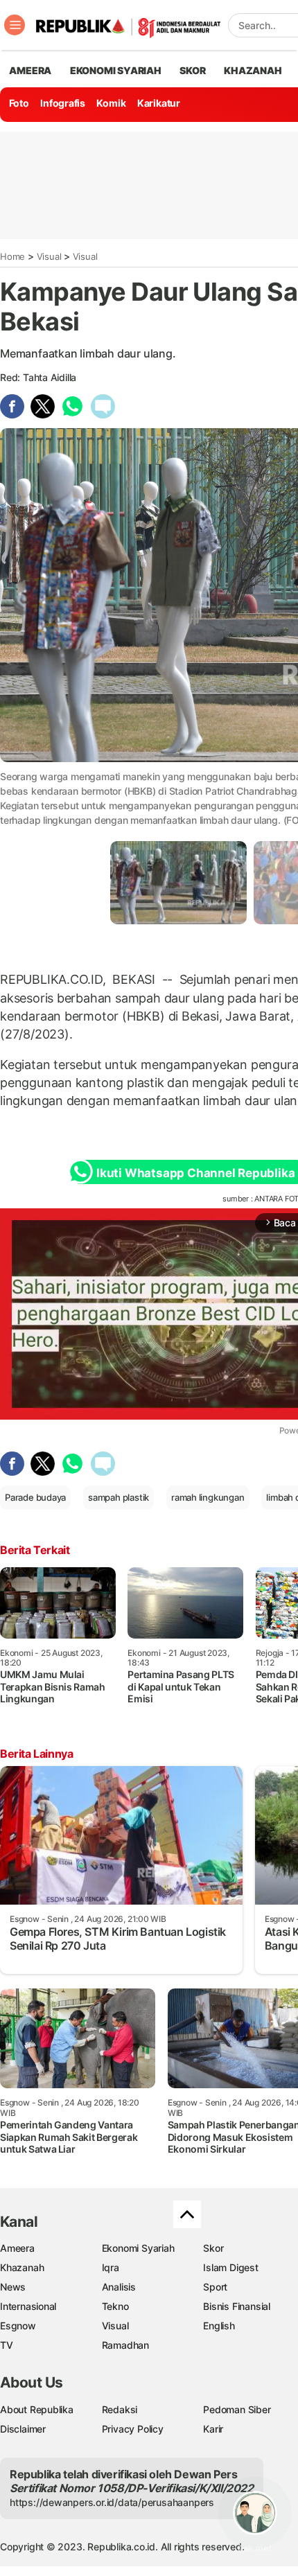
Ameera (17, 2248)
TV (7, 2345)
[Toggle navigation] (15, 25)
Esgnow (18, 2326)
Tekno (115, 2306)
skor (192, 70)
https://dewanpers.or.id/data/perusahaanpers (112, 2502)
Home (12, 256)
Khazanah (22, 2267)
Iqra (111, 2267)
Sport (215, 2287)
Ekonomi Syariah (116, 70)
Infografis (63, 103)
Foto (19, 103)
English (219, 2326)
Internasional (28, 2306)
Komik (111, 103)
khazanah (253, 70)
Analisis (119, 2287)
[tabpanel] (178, 882)
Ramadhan (125, 2345)
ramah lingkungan (208, 1497)
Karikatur (159, 103)
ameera (30, 70)
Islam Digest (230, 2267)
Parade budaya (35, 1497)
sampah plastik (119, 1497)
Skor (213, 2248)
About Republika (37, 2409)
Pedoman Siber (237, 2409)
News (13, 2287)
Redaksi (120, 2409)
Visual (49, 256)
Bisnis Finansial (237, 2306)
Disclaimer (23, 2429)
